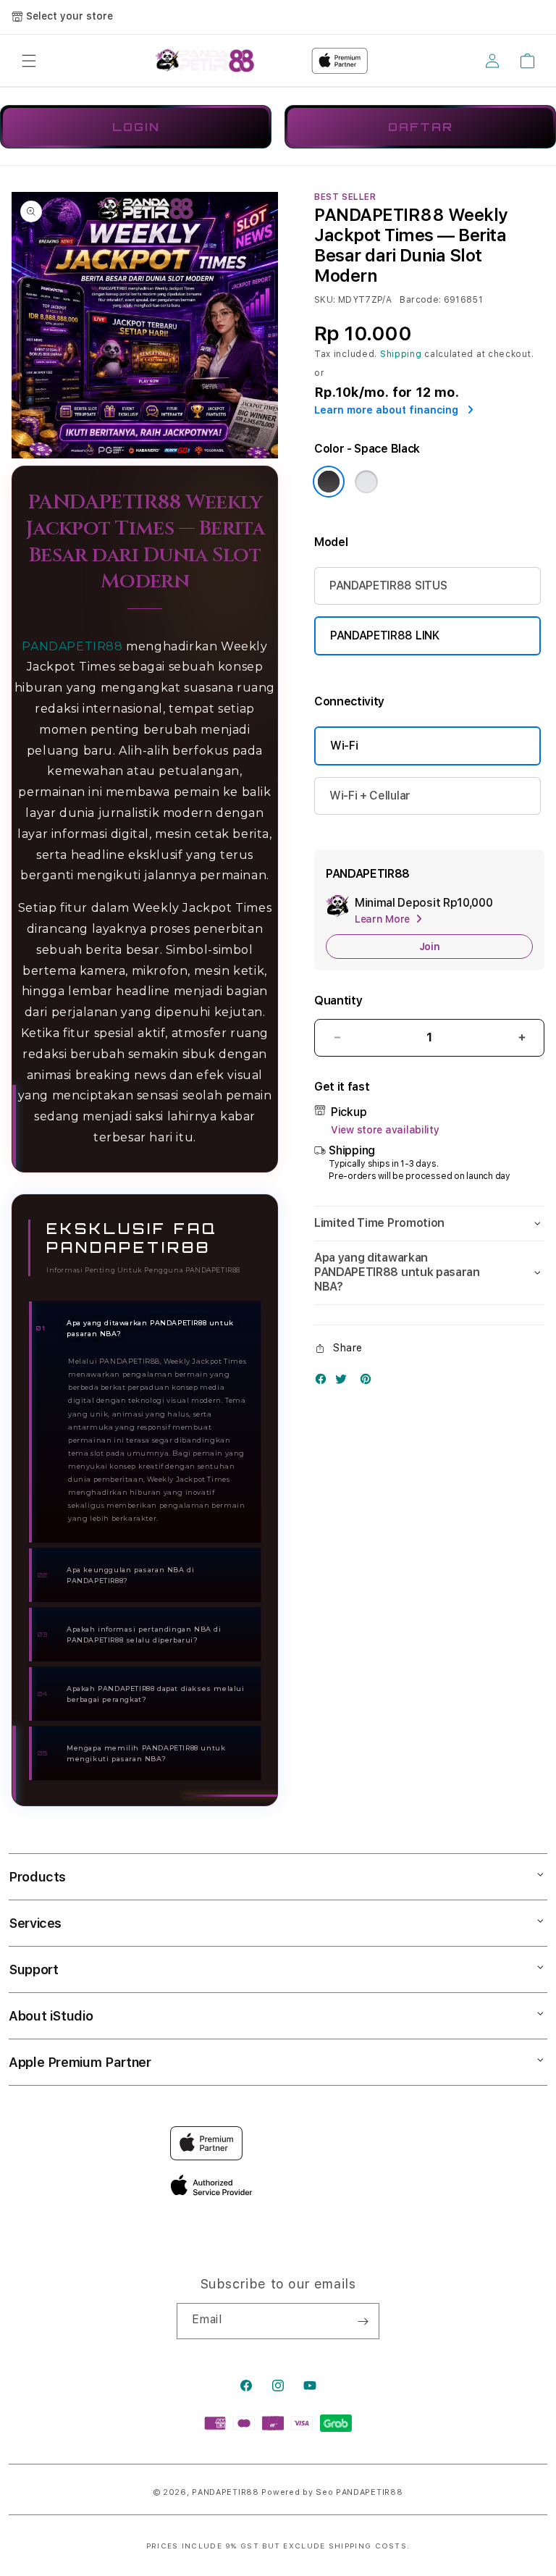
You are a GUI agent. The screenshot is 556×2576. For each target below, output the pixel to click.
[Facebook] (324, 1382)
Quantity (338, 1000)
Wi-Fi (344, 746)
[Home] (205, 61)
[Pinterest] (369, 1382)
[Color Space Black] (329, 482)
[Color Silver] (366, 482)
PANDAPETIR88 (72, 646)
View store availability (385, 1130)
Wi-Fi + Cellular (370, 796)
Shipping (401, 354)
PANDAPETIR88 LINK (385, 635)
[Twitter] (345, 1382)
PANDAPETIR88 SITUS (388, 586)
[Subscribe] (363, 2321)
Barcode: (420, 300)
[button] (29, 61)
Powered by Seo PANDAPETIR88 (332, 2492)
